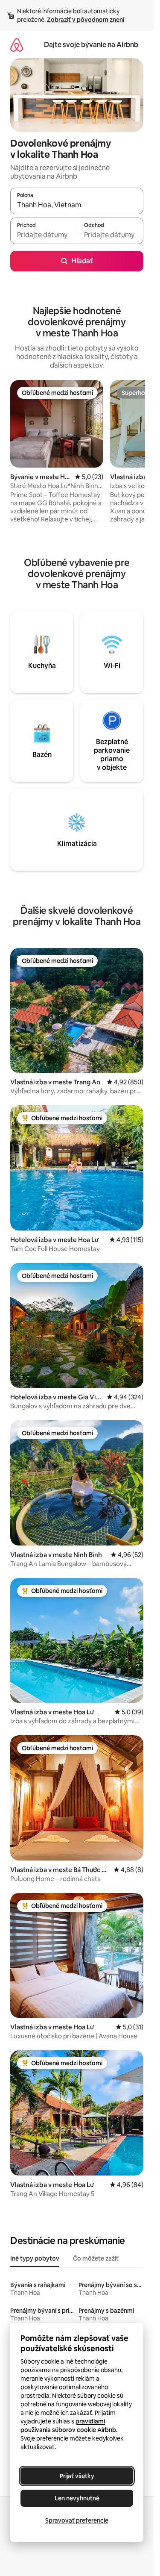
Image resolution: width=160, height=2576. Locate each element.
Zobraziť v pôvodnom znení (86, 20)
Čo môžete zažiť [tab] (96, 2258)
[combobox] (77, 205)
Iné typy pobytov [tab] (35, 2258)
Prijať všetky (77, 2476)
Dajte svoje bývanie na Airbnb (91, 45)
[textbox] (44, 235)
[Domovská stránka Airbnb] (17, 45)
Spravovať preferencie (77, 2520)
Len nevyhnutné (77, 2498)
